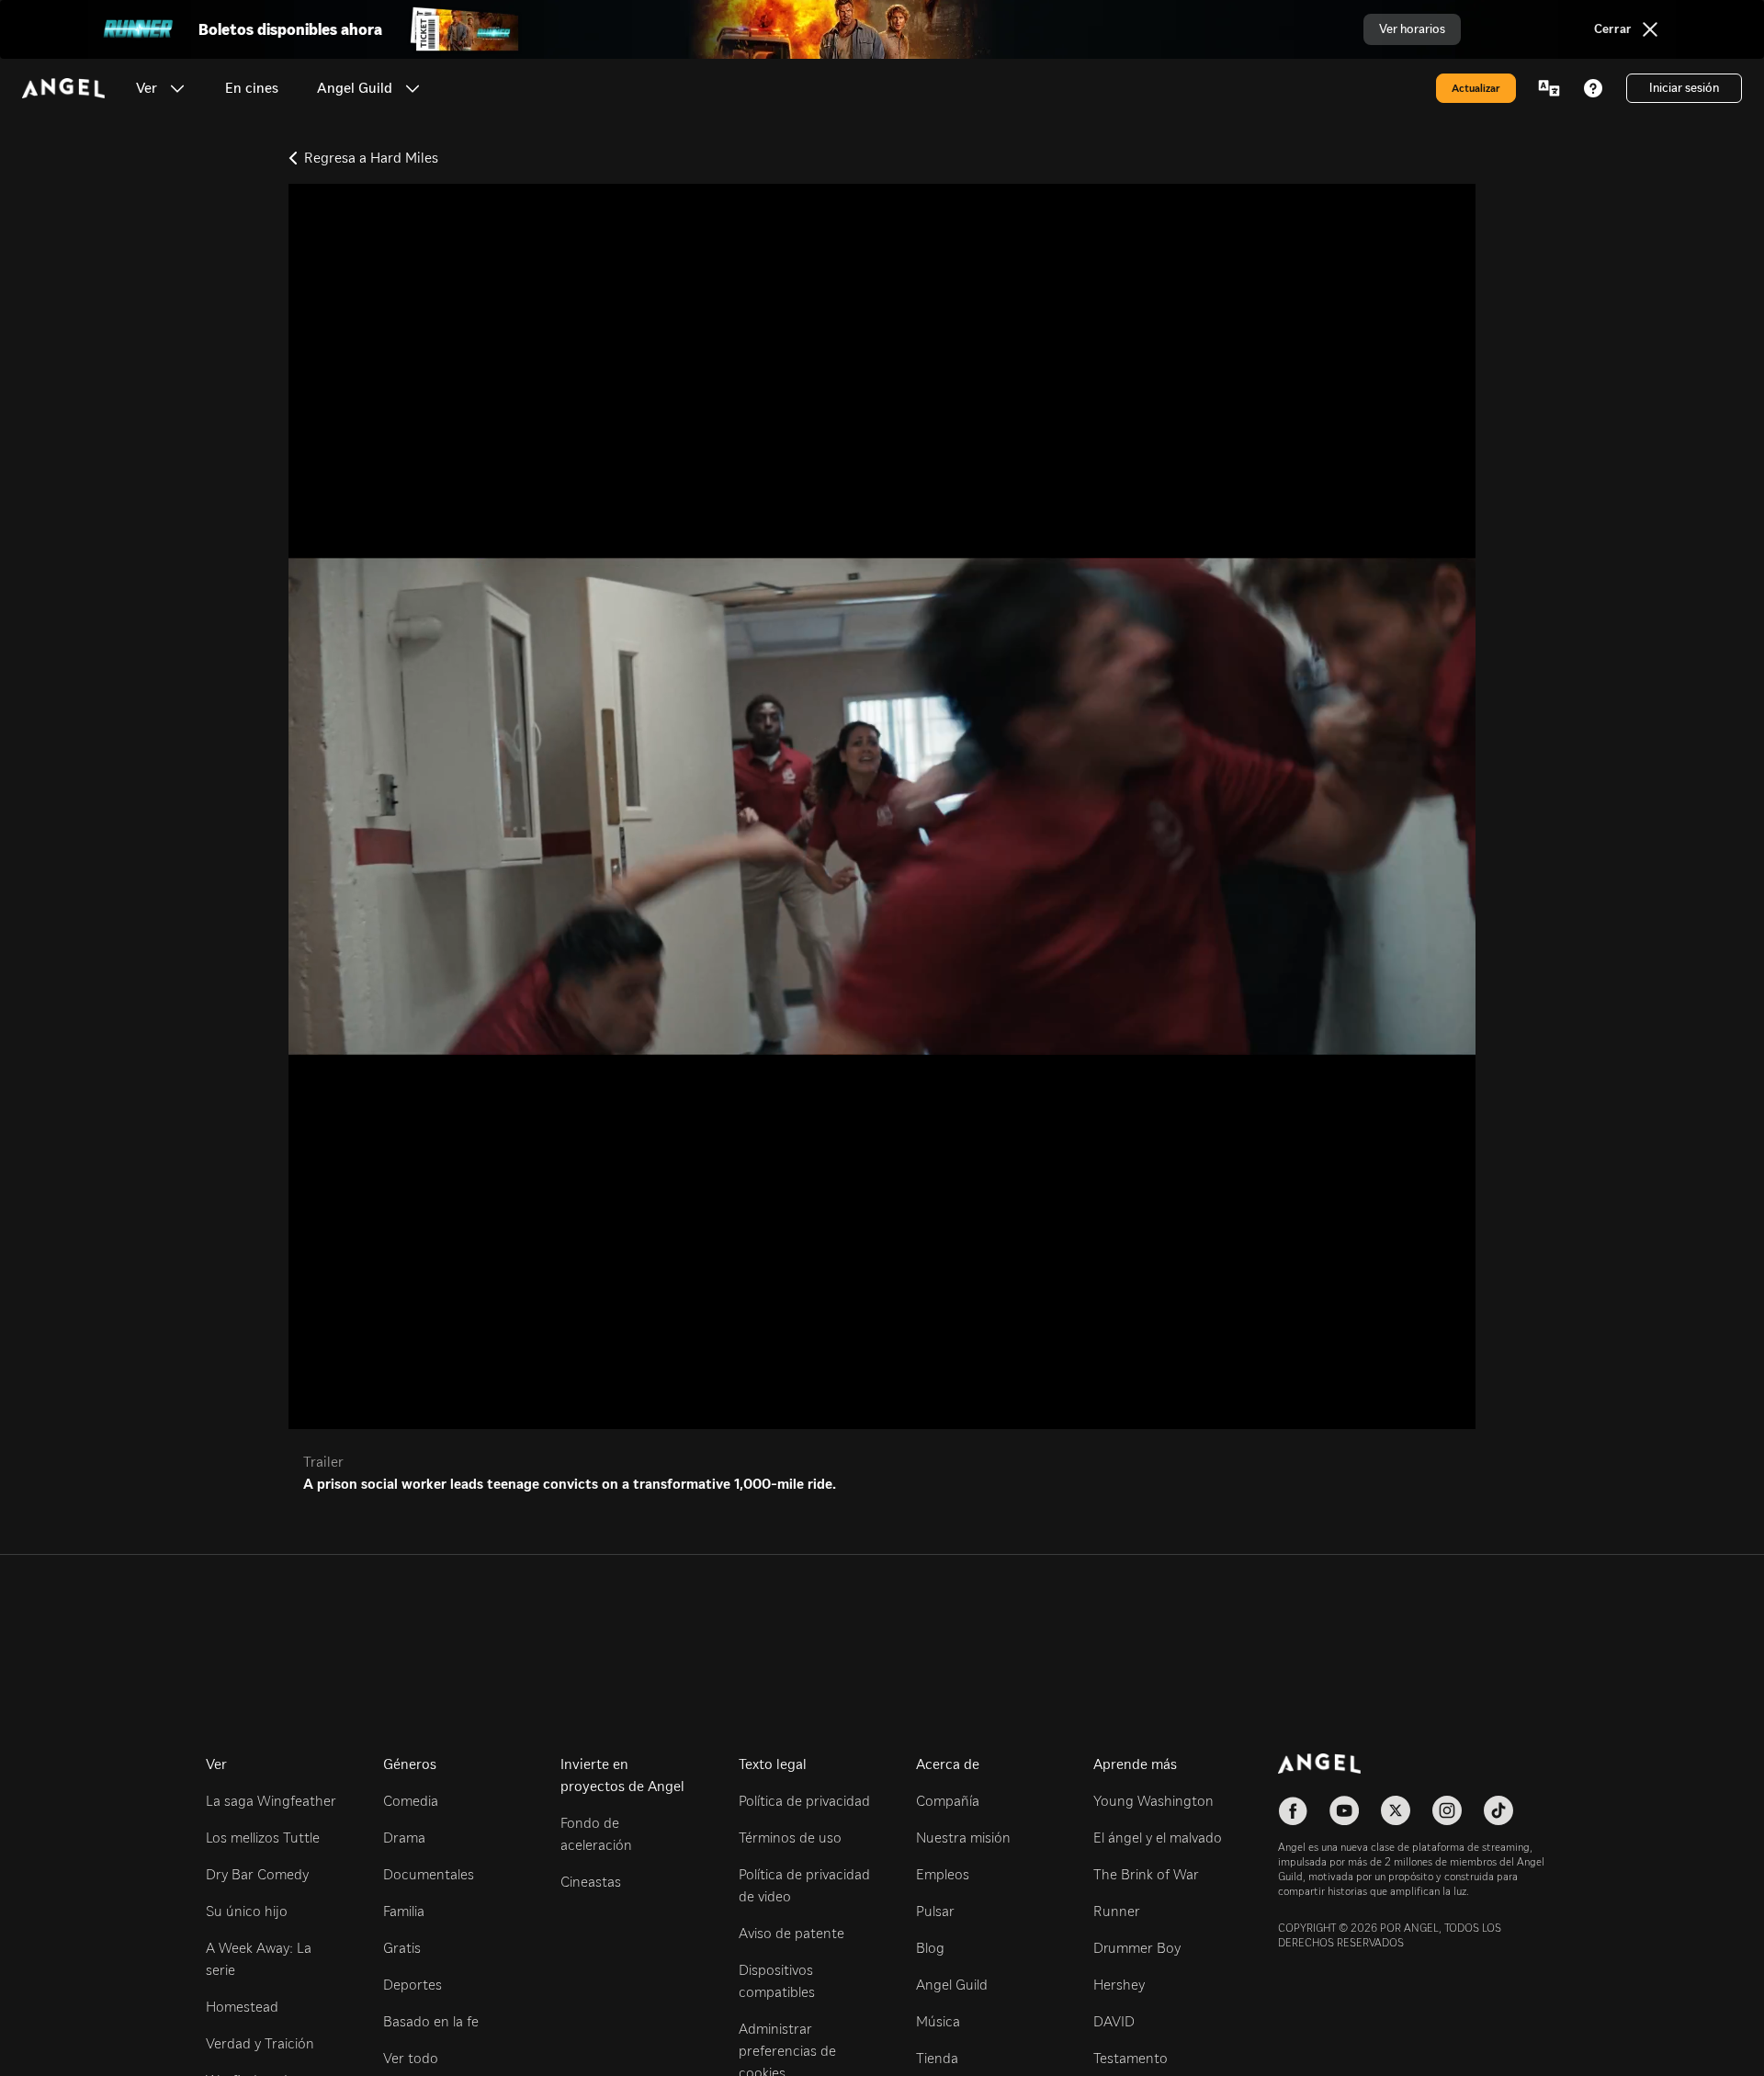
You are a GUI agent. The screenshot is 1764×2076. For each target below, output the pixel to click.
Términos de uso (790, 1838)
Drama (404, 1838)
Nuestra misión (963, 1838)
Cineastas (591, 1882)
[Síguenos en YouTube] (1344, 1810)
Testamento (1131, 2058)
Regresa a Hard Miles (371, 158)
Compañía (948, 1801)
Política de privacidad (804, 1801)
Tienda (937, 2058)
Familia (404, 1911)
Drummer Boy (1137, 1948)
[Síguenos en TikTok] (1498, 1810)
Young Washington (1153, 1801)
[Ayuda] (1593, 88)
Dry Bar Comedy (257, 1874)
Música (938, 2021)
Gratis (402, 1948)
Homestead (242, 2007)
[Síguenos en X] (1396, 1810)
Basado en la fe (431, 2021)
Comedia (411, 1801)
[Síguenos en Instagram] (1447, 1810)
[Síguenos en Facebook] (1293, 1810)
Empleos (943, 1874)
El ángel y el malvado (1158, 1838)
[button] (177, 88)
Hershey (1119, 1985)
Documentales (429, 1874)
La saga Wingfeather (271, 1801)
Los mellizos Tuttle (263, 1838)
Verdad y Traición (260, 2043)
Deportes (413, 1985)
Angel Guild (952, 1985)
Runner (1117, 1911)
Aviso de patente (792, 1933)
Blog (930, 1948)
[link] (252, 88)
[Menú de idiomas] (1549, 88)
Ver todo (411, 2058)
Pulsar (935, 1911)
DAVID (1114, 2021)
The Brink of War (1146, 1874)
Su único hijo (247, 1911)
